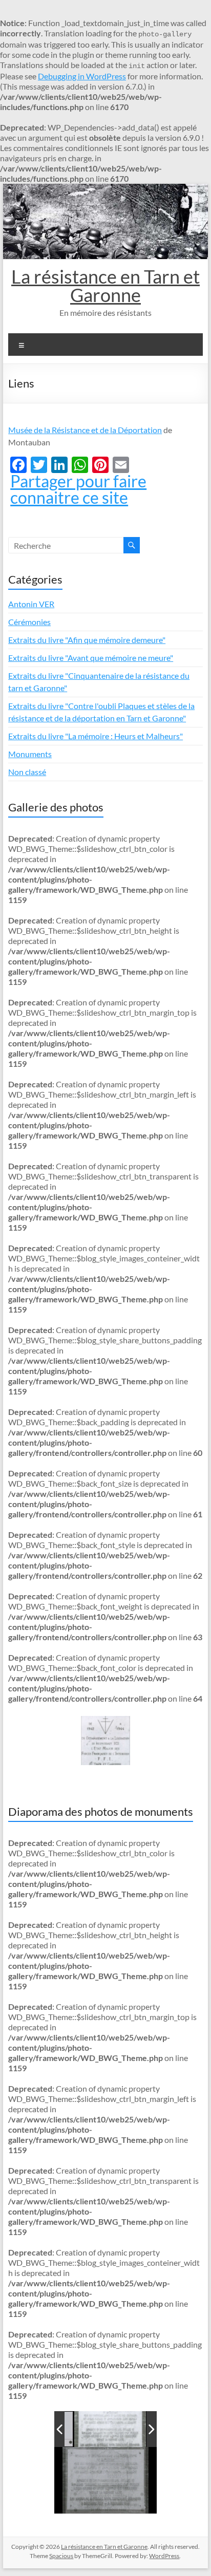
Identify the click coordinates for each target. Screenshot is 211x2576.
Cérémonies (29, 622)
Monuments (30, 754)
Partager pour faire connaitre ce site (78, 489)
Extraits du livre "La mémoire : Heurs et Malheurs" (96, 736)
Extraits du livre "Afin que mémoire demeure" (87, 640)
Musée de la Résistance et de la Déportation (85, 430)
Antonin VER (31, 604)
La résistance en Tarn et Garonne (105, 286)
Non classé (27, 772)
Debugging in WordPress (82, 76)
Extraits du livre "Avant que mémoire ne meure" (91, 658)
